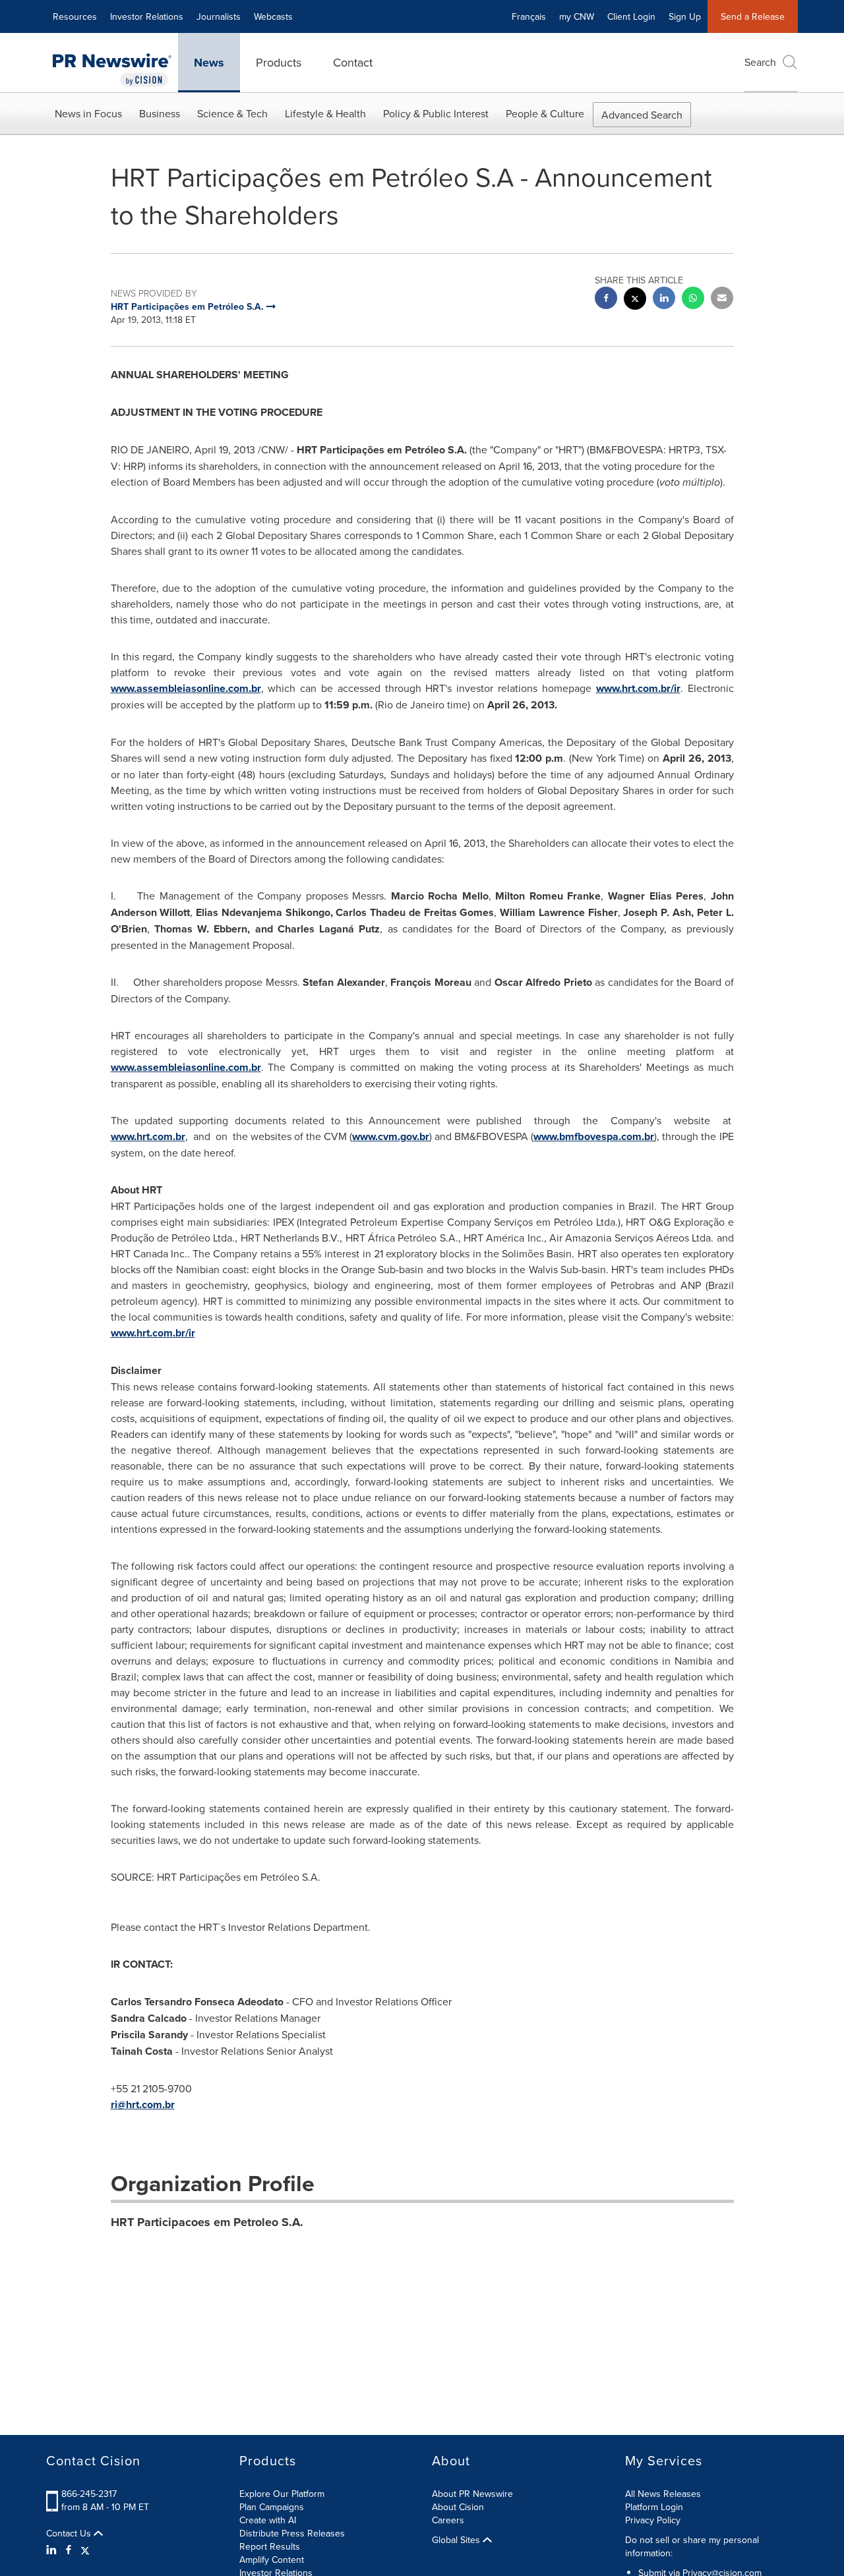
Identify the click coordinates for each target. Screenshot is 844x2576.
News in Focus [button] (88, 113)
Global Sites (457, 2540)
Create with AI (268, 2520)
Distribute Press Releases (292, 2533)
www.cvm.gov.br (391, 1136)
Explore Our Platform (282, 2494)
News (209, 63)
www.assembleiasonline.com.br (186, 688)
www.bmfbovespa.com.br (594, 1136)
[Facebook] (69, 2550)
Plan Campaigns (272, 2507)
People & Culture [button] (545, 113)
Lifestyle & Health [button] (325, 113)
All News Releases (663, 2494)
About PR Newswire (472, 2494)
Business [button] (160, 113)
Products (279, 62)
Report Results (270, 2546)
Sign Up (685, 16)
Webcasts (273, 16)
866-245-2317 (89, 2494)
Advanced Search (642, 115)
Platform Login (654, 2507)
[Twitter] (85, 2550)
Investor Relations (147, 16)
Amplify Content (272, 2560)
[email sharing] (722, 300)
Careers (448, 2520)
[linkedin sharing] (664, 300)
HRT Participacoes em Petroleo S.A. (207, 2222)
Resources (75, 16)
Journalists (219, 16)
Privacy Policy (653, 2520)
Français (529, 16)
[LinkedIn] (53, 2550)
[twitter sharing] (635, 300)
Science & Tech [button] (232, 113)
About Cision (458, 2507)
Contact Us (70, 2533)
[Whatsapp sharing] (693, 300)
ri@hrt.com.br (143, 2104)
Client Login (631, 16)
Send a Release (753, 16)
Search (760, 62)
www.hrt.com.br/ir (638, 688)
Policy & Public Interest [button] (436, 113)
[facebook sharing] (606, 300)
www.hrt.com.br (148, 1136)
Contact (353, 62)
